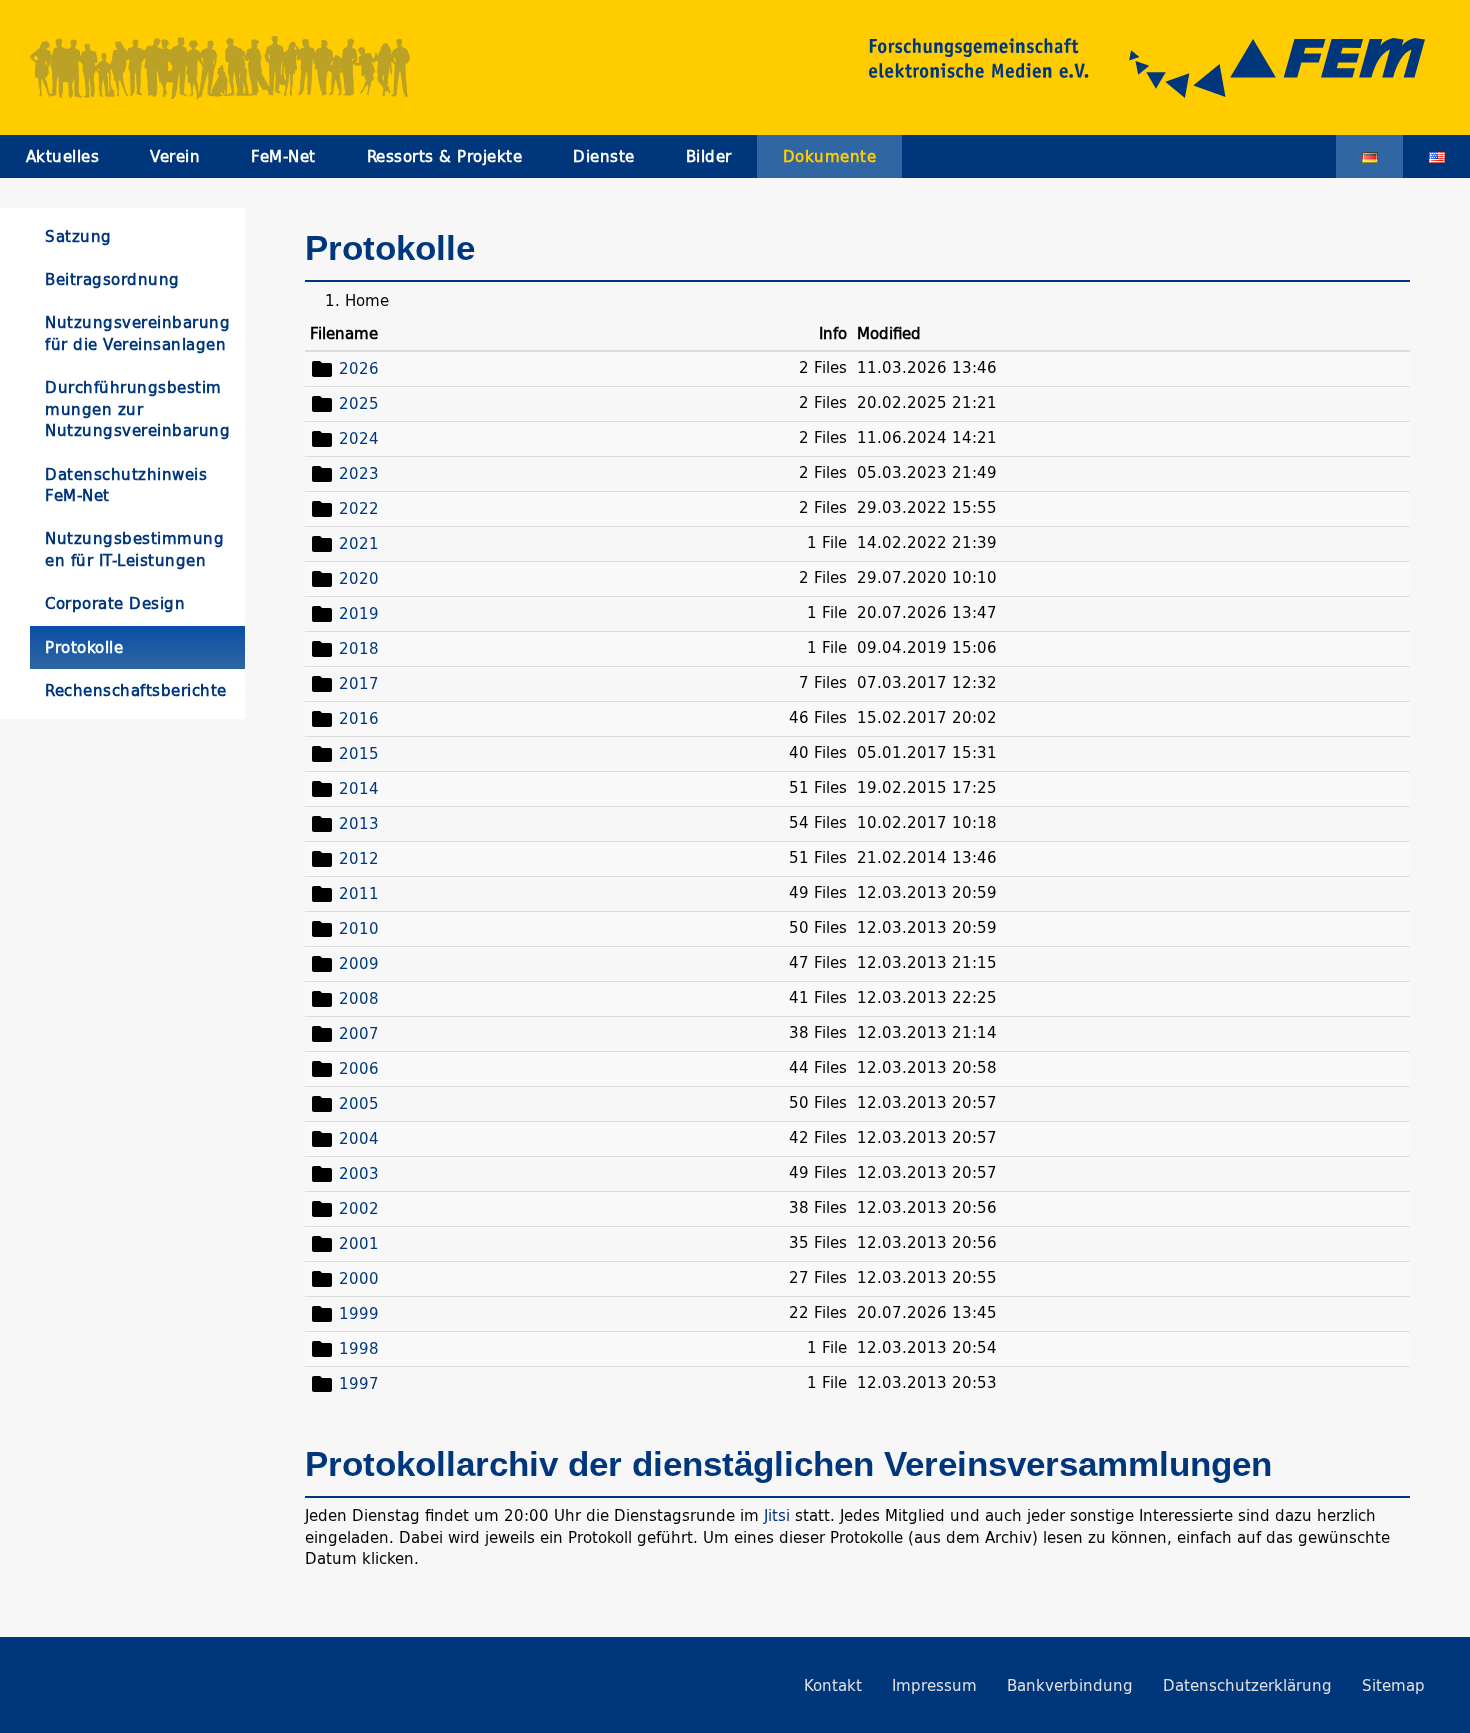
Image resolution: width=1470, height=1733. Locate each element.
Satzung (78, 236)
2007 (359, 1032)
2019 (359, 612)
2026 (359, 367)
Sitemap (1393, 1685)
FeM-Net (283, 156)
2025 (359, 402)
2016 (359, 717)
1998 (359, 1347)
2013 (359, 822)
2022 (359, 507)
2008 (359, 997)
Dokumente (830, 156)
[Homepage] (1125, 68)
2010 (359, 927)
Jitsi (777, 1515)
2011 (359, 892)
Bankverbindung (1070, 1685)
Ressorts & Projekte (445, 156)
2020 (359, 577)
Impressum (934, 1685)
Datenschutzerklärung (1247, 1685)
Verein (175, 156)
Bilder (709, 156)
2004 (359, 1137)
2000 (359, 1277)
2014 (359, 787)
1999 (359, 1312)
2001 (359, 1242)
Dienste (604, 156)
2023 (359, 472)
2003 (359, 1172)
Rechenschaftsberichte (136, 690)
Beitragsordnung (112, 279)
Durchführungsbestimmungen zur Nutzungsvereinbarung (137, 409)
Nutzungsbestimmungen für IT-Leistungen (134, 549)
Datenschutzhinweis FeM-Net (126, 485)
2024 (359, 437)
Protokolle (84, 647)
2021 (359, 542)
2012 (359, 857)
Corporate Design (115, 603)
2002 (359, 1207)
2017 (359, 682)
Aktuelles (63, 156)
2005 (359, 1102)
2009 (359, 962)
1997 (359, 1382)
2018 (359, 647)
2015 (359, 752)
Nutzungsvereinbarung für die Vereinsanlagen (137, 333)
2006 (359, 1067)
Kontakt (833, 1685)
